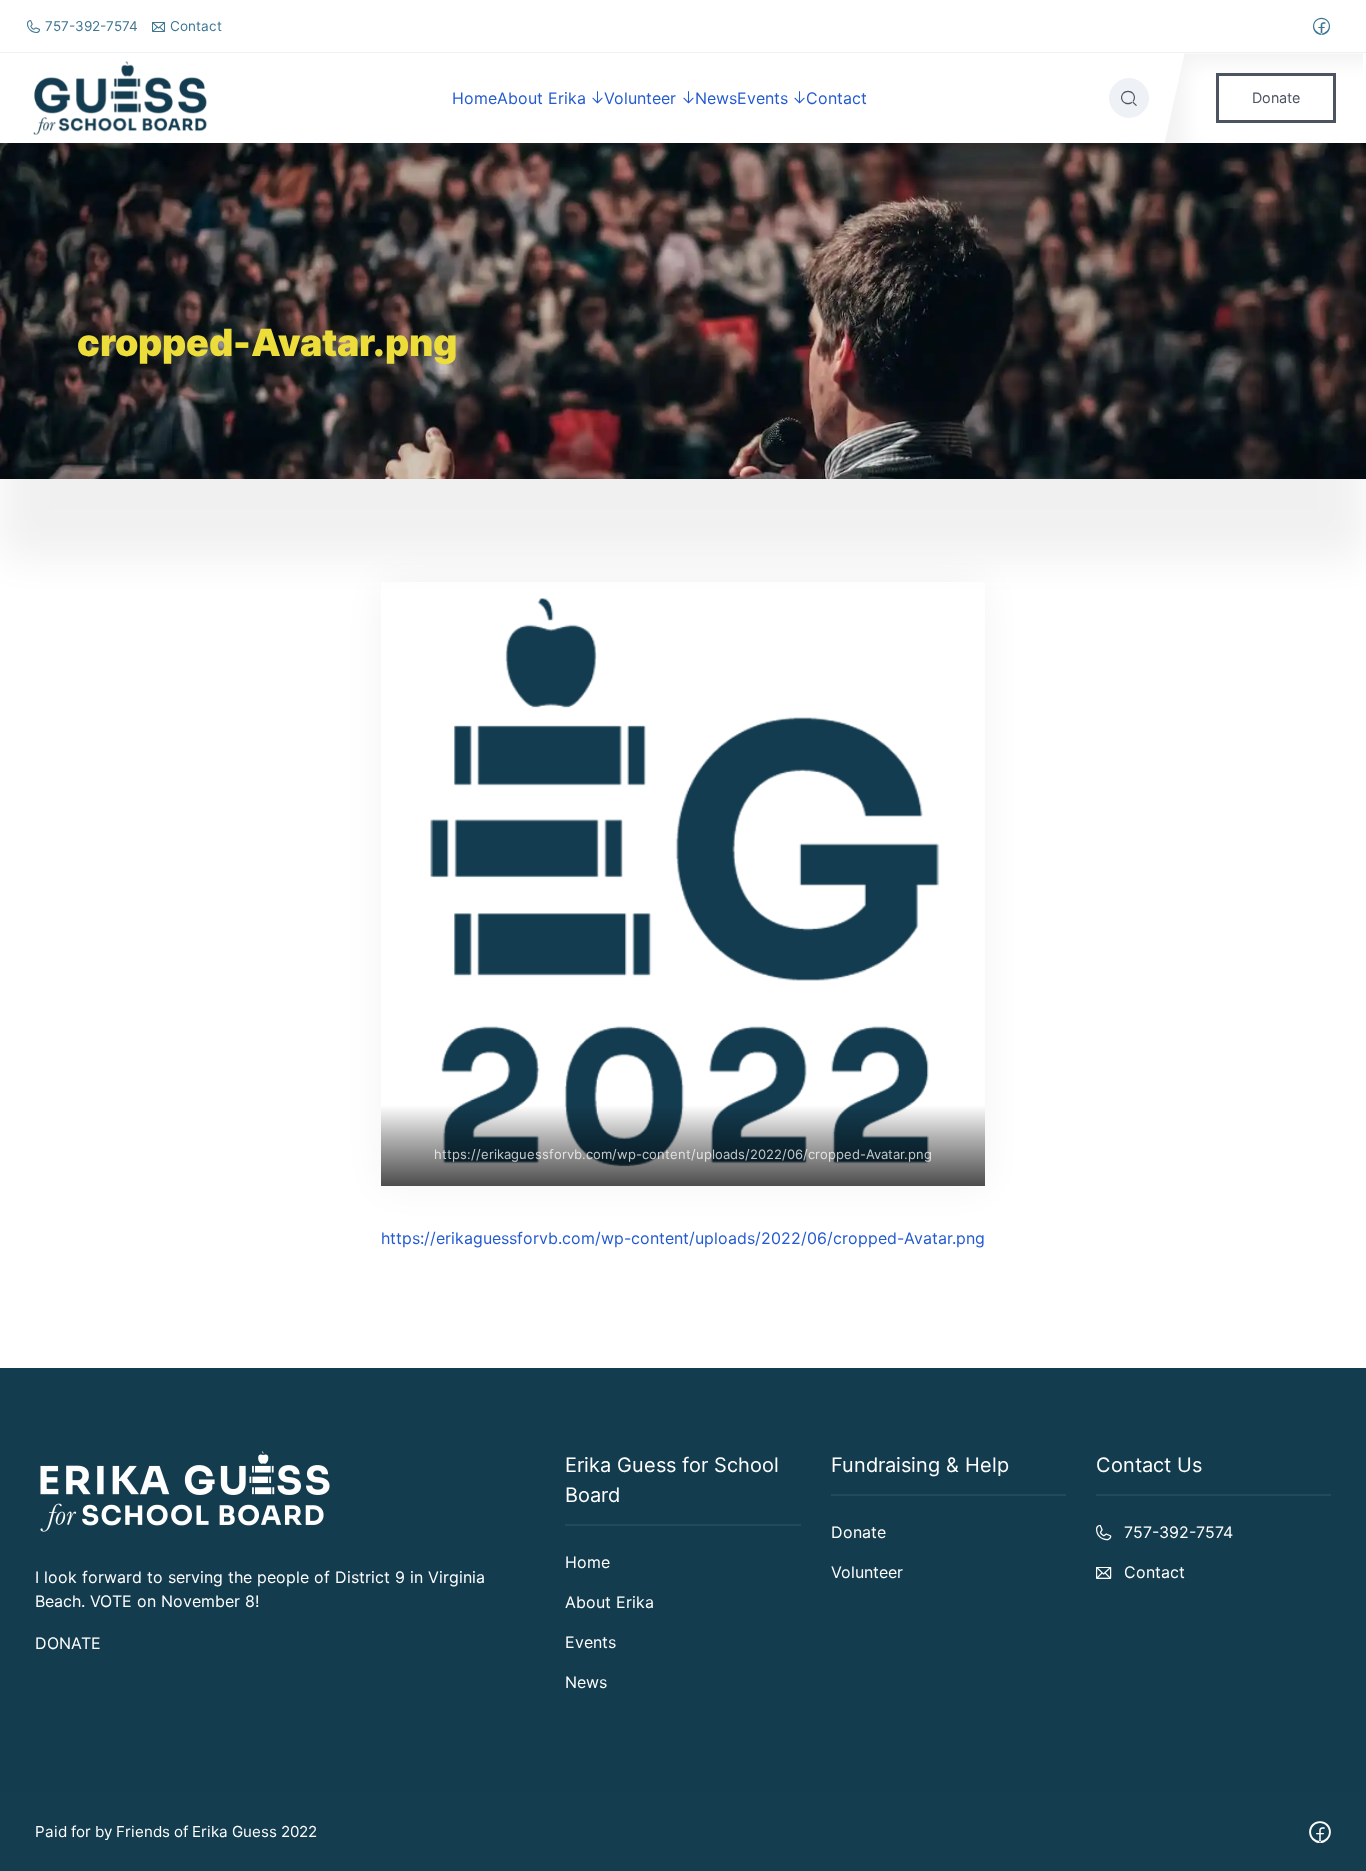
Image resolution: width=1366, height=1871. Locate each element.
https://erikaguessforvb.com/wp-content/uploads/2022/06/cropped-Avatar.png (683, 1154)
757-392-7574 (91, 26)
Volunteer (640, 98)
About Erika (541, 98)
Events (762, 98)
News (716, 98)
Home (474, 98)
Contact (196, 26)
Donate (1276, 97)
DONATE (68, 1643)
